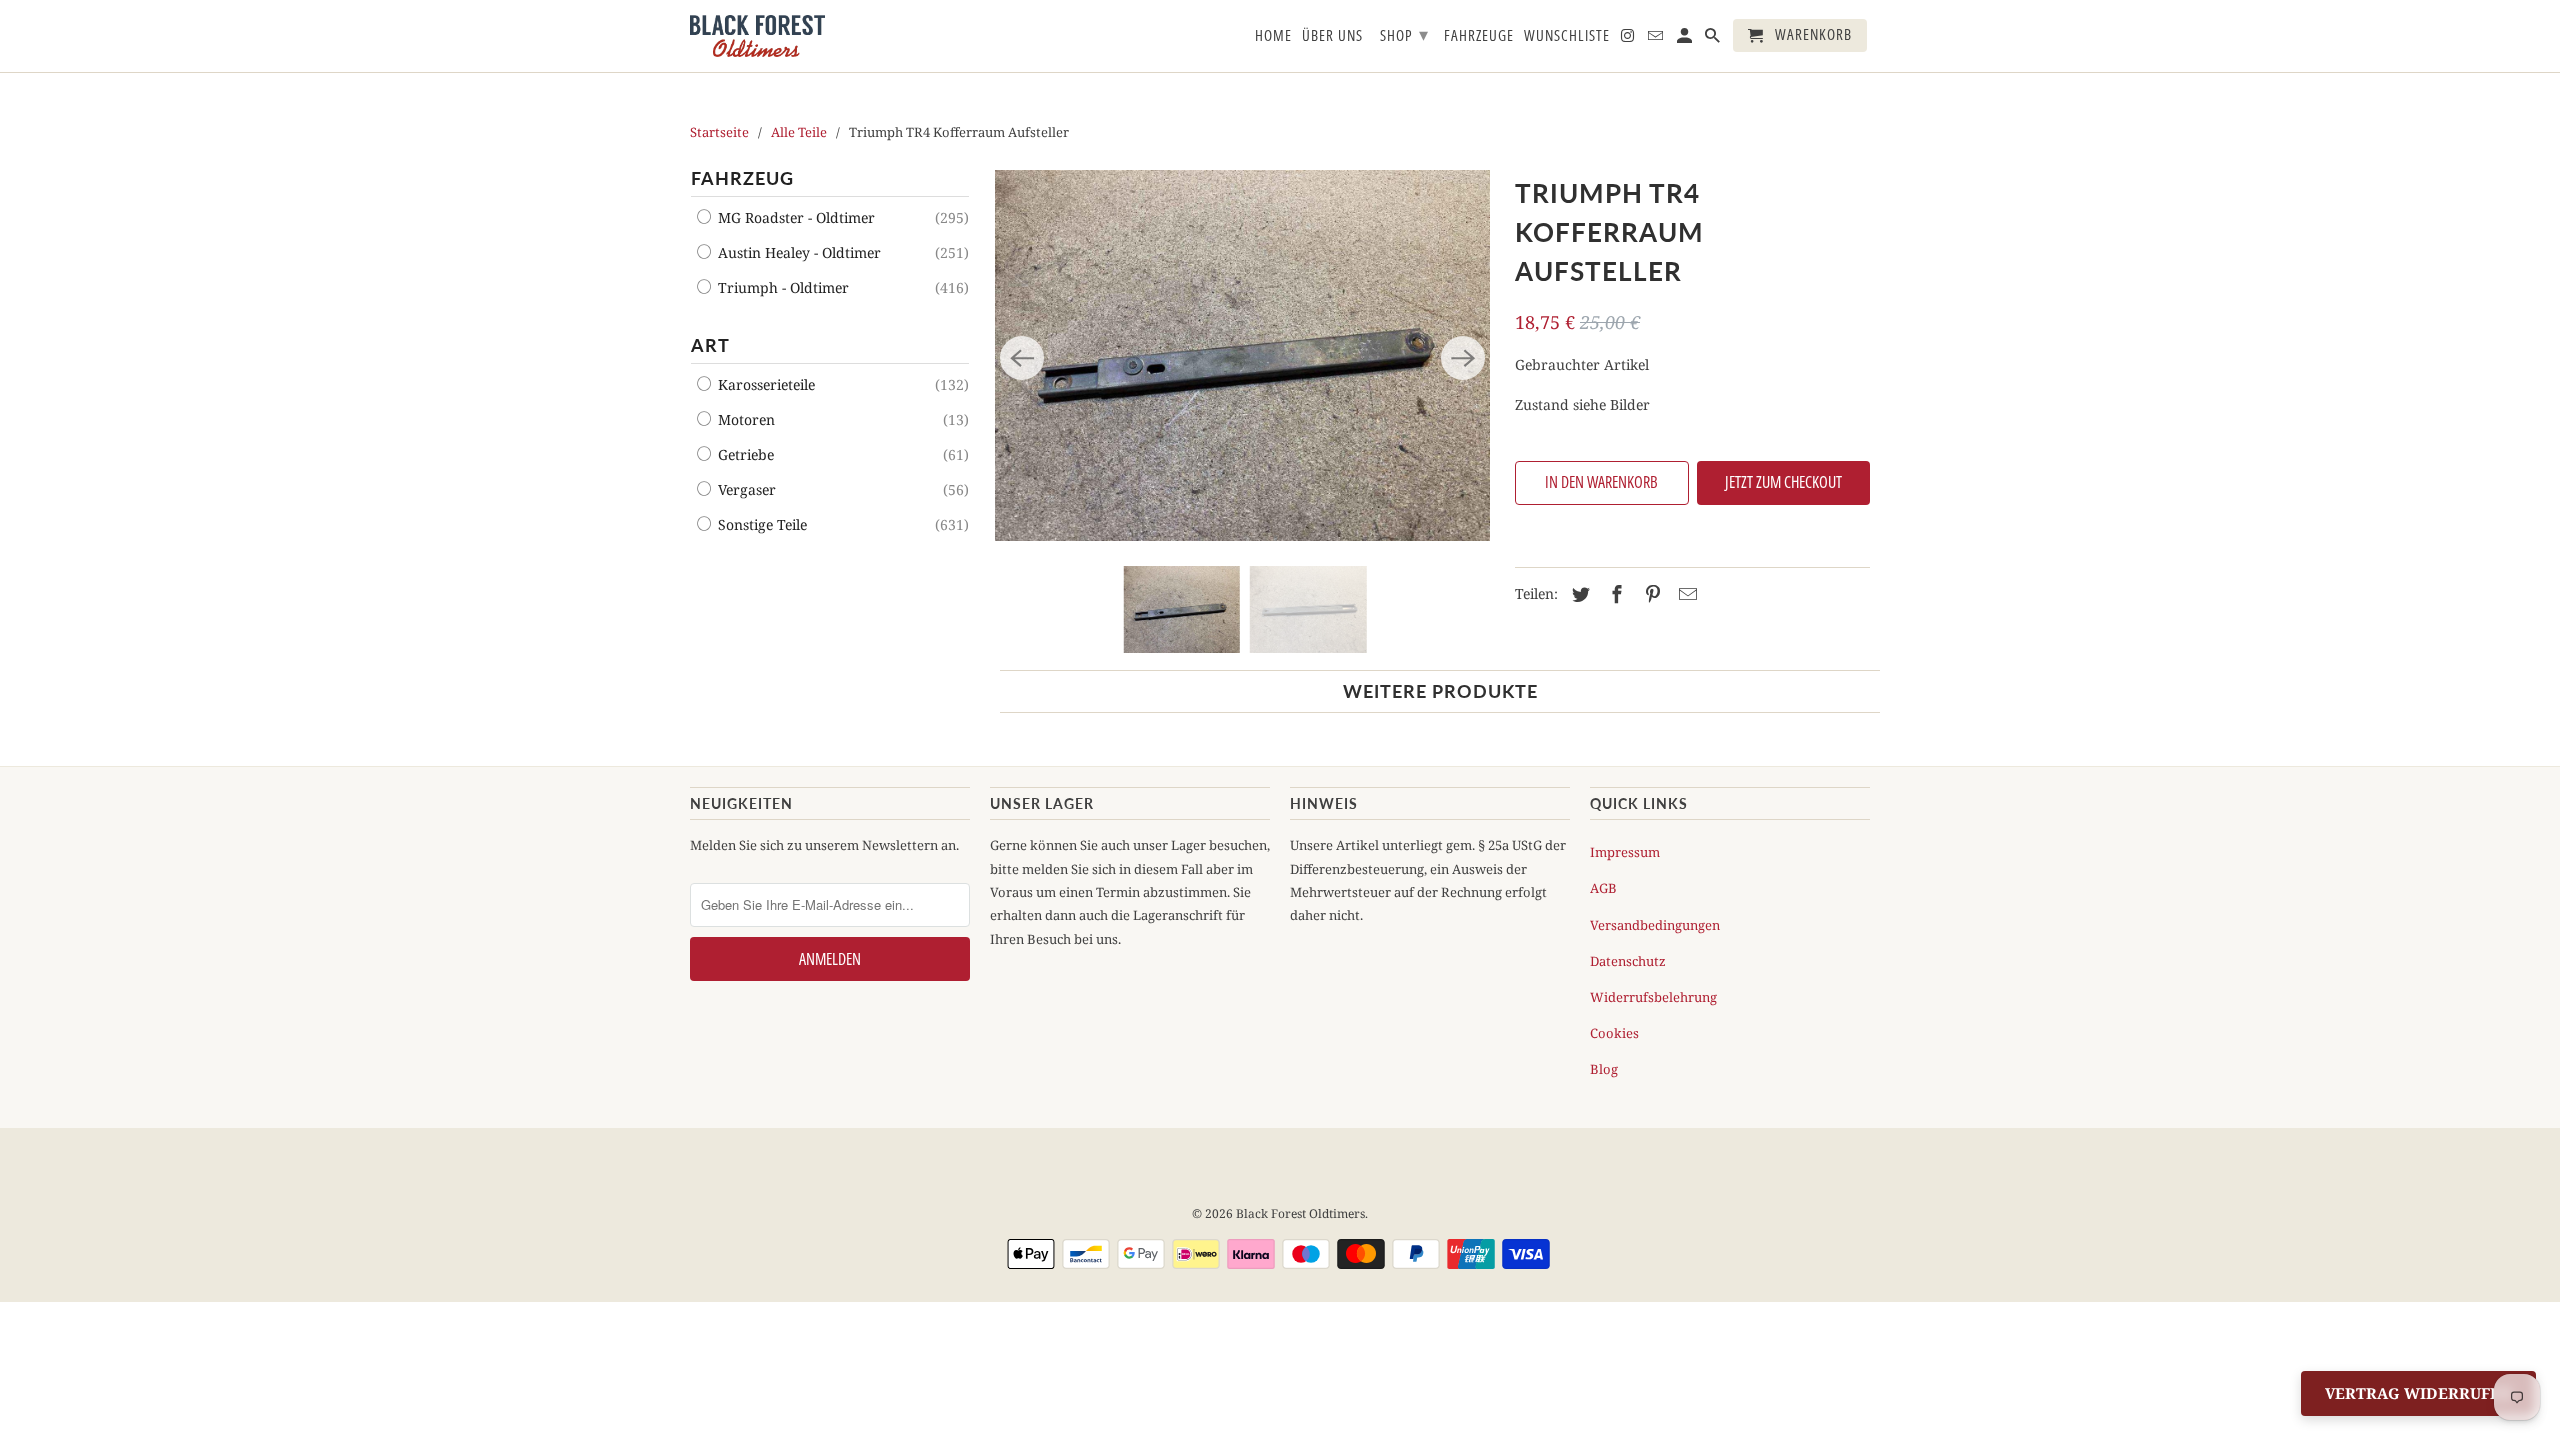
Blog (1604, 1069)
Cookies (1614, 1033)
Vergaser (745, 489)
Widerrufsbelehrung (1653, 997)
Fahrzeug (742, 178)
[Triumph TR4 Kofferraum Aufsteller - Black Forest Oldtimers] (1242, 355)
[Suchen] (1714, 39)
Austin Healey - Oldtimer (797, 252)
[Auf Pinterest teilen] (1650, 594)
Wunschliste (1567, 36)
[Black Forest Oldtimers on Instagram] (1629, 39)
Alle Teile (799, 132)
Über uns (1332, 36)
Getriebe (744, 454)
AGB (1603, 888)
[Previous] (1022, 358)
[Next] (1463, 358)
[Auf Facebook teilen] (1614, 594)
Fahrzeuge (1479, 36)
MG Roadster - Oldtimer (794, 217)
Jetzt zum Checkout (1783, 482)
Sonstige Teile (760, 524)
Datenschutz (1628, 961)
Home (1273, 36)
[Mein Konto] (1686, 39)
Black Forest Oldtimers (1300, 1213)
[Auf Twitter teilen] (1578, 594)
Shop (1404, 34)
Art (710, 345)
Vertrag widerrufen (2418, 1393)
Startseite (719, 132)
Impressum (1625, 852)
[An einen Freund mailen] (1685, 594)
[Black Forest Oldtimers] (757, 36)
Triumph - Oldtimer (781, 287)
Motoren (744, 419)
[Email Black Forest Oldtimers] (1657, 39)
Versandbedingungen (1655, 925)
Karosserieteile (764, 384)
